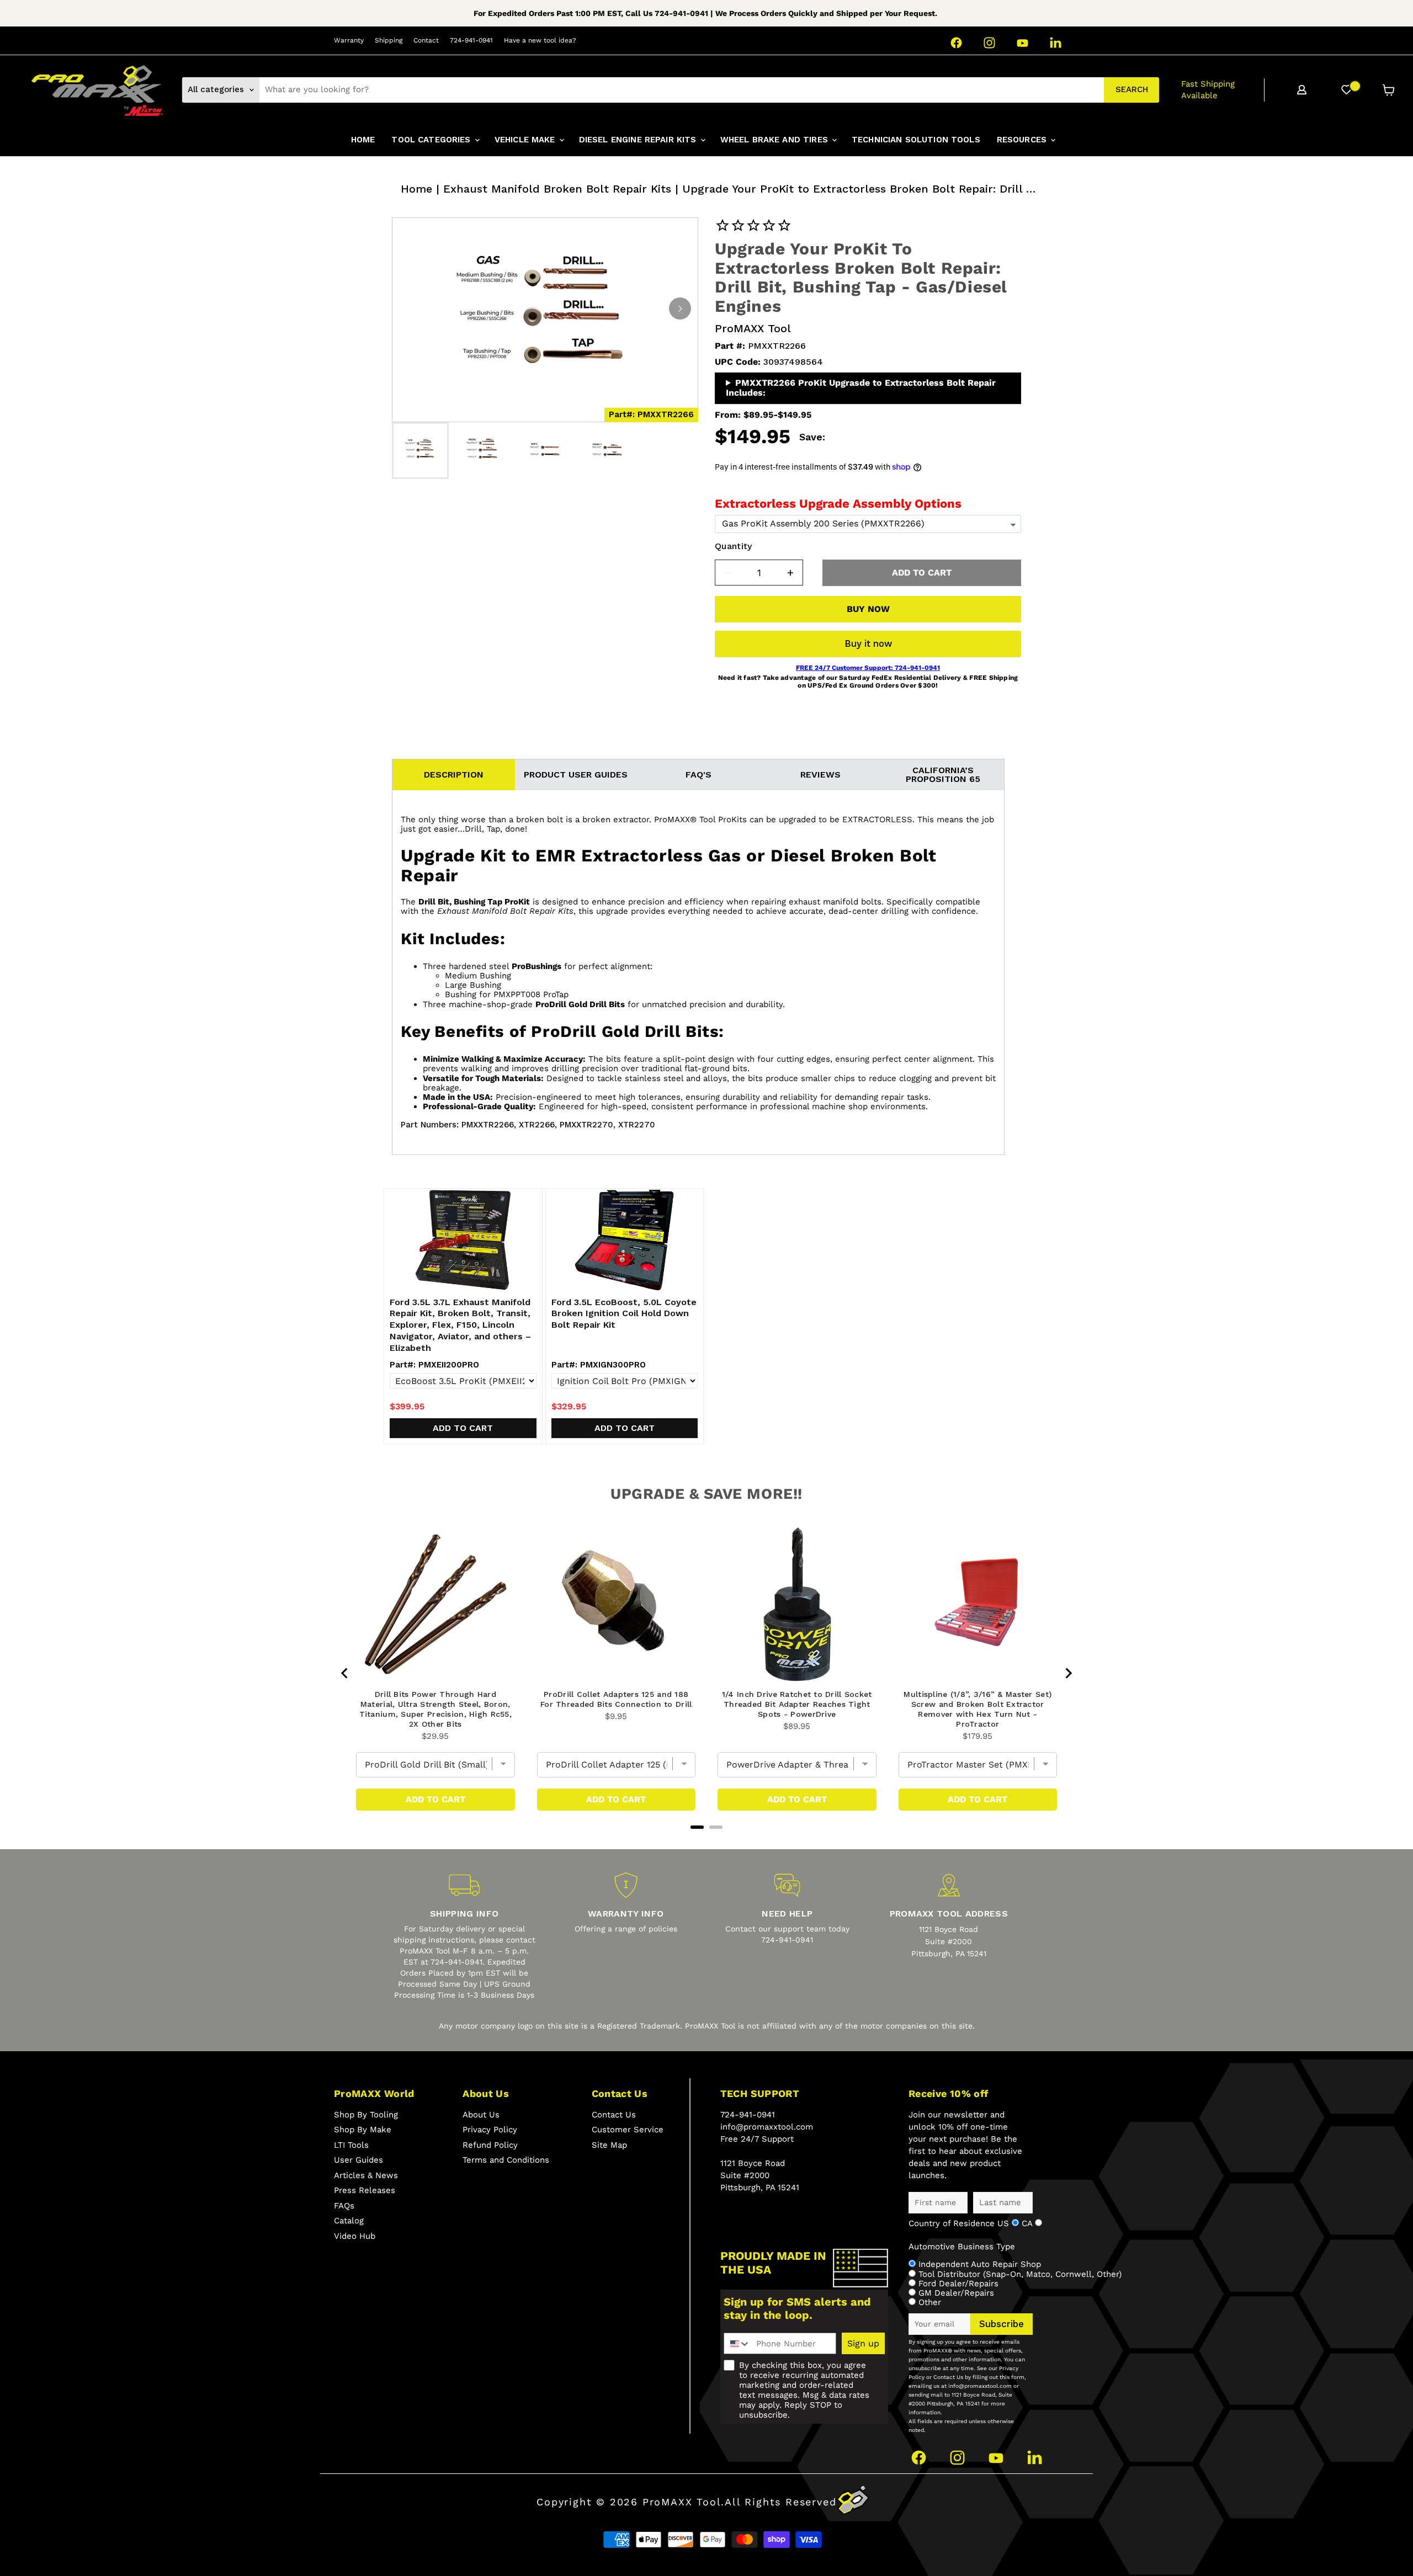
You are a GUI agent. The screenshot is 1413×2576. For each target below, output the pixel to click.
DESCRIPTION (454, 775)
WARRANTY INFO (626, 1914)
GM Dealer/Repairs (956, 2293)
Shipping (389, 40)
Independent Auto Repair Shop (980, 2264)
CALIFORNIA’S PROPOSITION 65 (943, 775)
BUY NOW (868, 609)
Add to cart (463, 1428)
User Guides (358, 2160)
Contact (426, 40)
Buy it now (868, 643)
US (1005, 2223)
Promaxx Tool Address (949, 1914)
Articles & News (366, 2175)
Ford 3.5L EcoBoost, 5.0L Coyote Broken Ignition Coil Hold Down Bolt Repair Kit (624, 1314)
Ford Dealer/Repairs (958, 2284)
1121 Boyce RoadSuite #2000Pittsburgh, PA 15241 (949, 1941)
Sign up (863, 2343)
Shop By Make (363, 2130)
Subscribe (1002, 2324)
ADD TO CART (922, 573)
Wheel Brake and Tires (775, 140)
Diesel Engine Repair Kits (639, 140)
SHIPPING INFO (464, 1914)
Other (930, 2302)
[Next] (680, 308)
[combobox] (682, 90)
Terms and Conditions (506, 2160)
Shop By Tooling (366, 2115)
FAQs (344, 2206)
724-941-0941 (471, 40)
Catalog (349, 2221)
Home (416, 189)
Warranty (349, 40)
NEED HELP (787, 1914)
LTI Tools (351, 2145)
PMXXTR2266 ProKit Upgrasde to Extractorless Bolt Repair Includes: (861, 388)
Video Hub (355, 2236)
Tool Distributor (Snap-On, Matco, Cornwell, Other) (1020, 2274)
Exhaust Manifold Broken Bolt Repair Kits (557, 189)
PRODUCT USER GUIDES (576, 775)
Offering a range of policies (626, 1929)
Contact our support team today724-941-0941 (787, 1934)
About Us (481, 2115)
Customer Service (628, 2130)
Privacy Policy (490, 2130)
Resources (1023, 140)
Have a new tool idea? (540, 40)
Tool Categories (432, 140)
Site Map (609, 2145)
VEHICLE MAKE (526, 140)
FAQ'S (698, 775)
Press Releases (365, 2190)
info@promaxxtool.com (767, 2127)
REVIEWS (820, 775)
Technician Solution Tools (916, 140)
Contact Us (614, 2115)
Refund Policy (490, 2145)
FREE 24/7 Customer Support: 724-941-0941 (868, 668)
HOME (363, 140)
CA (1028, 2223)
